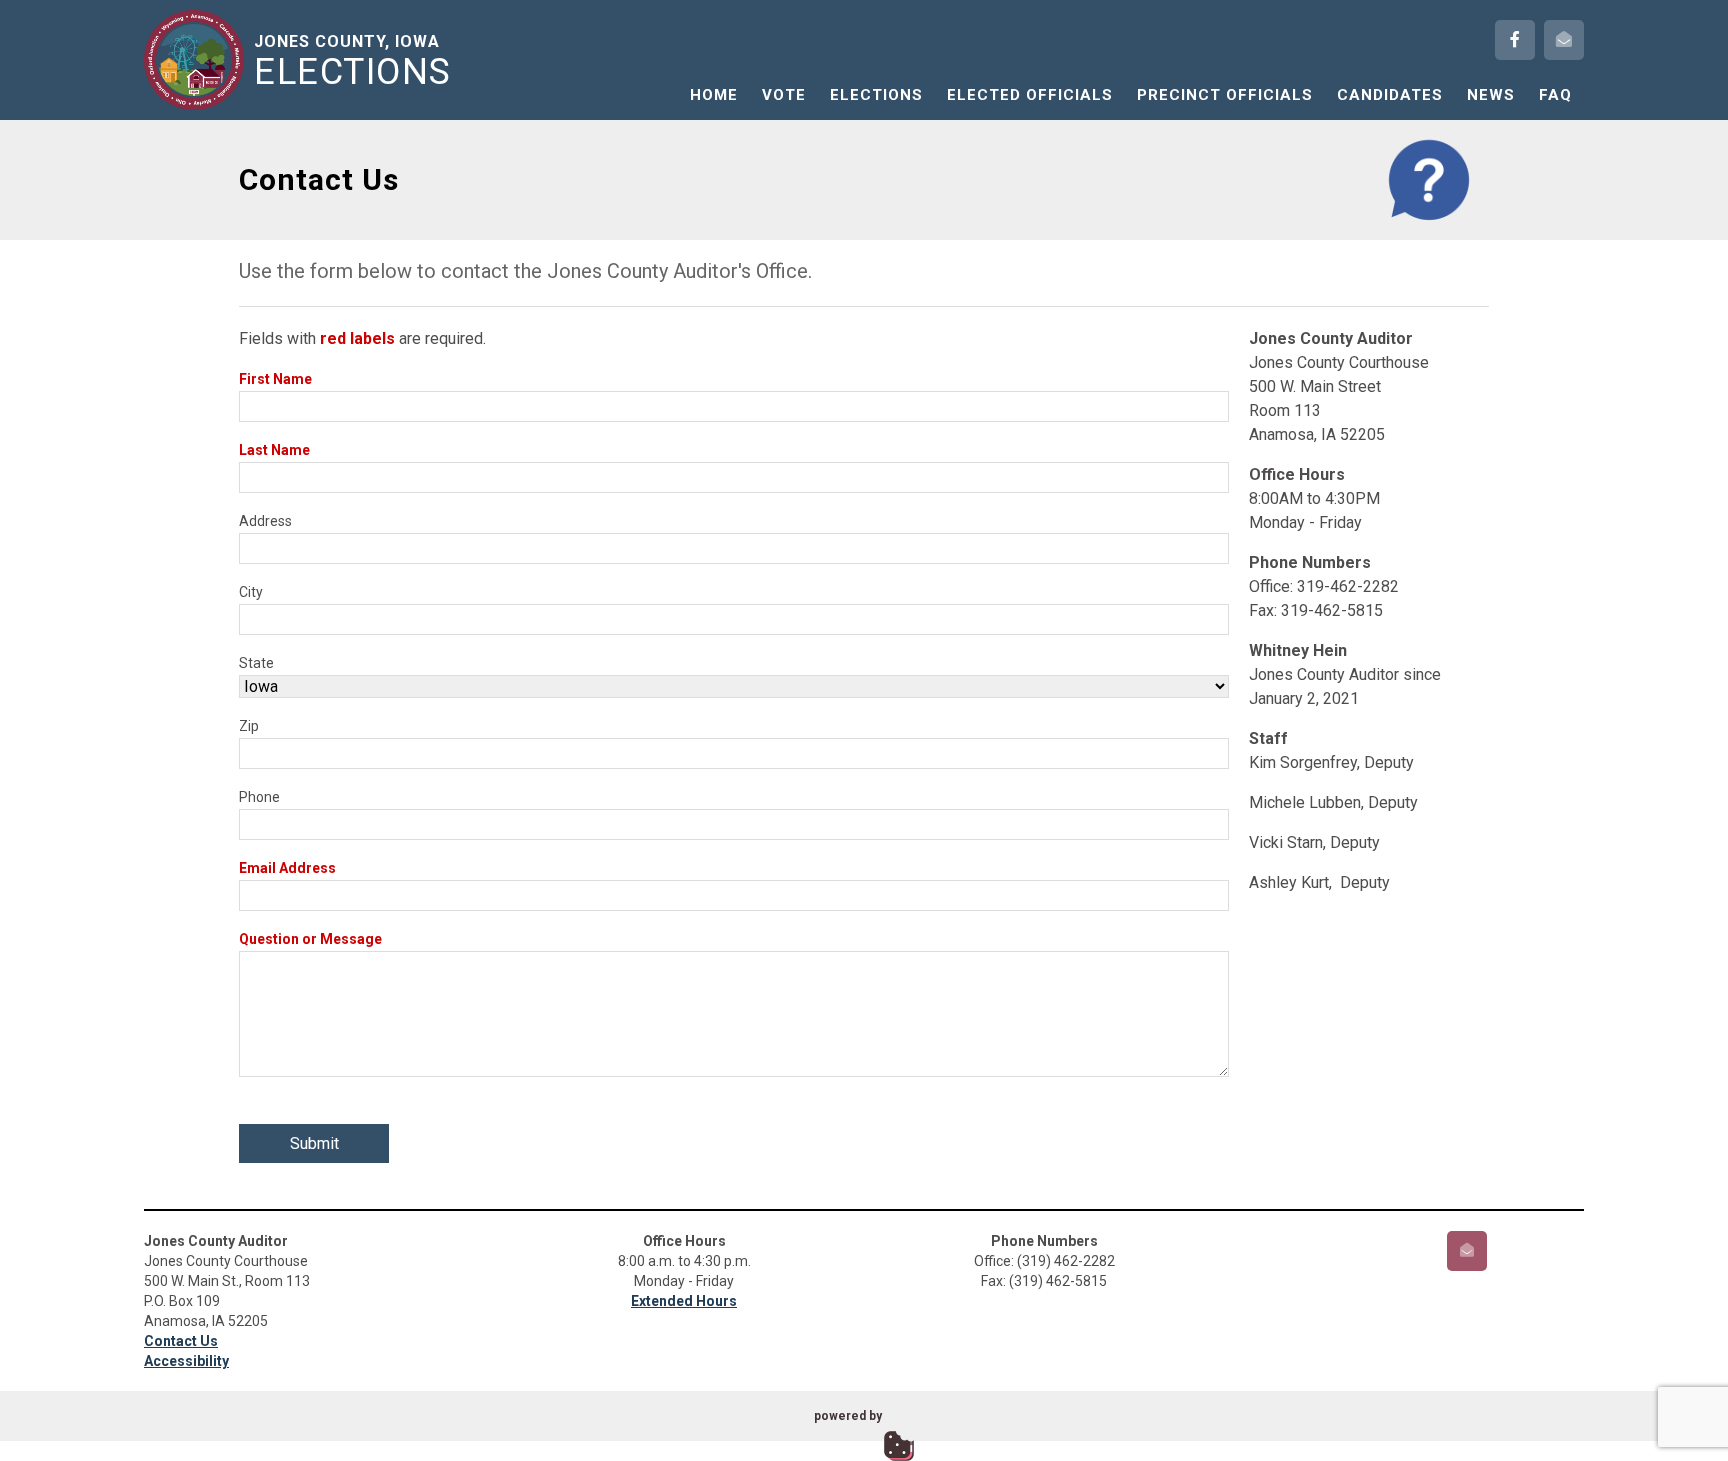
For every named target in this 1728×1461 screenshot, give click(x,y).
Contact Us (181, 1341)
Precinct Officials (1225, 95)
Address (265, 521)
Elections (876, 95)
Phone (259, 797)
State (256, 663)
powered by (848, 1416)
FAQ (1555, 95)
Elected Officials (1030, 95)
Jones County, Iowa (353, 61)
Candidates (1390, 95)
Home (714, 95)
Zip (249, 726)
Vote (784, 95)
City (251, 592)
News (1491, 95)
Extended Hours (684, 1301)
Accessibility (186, 1361)
